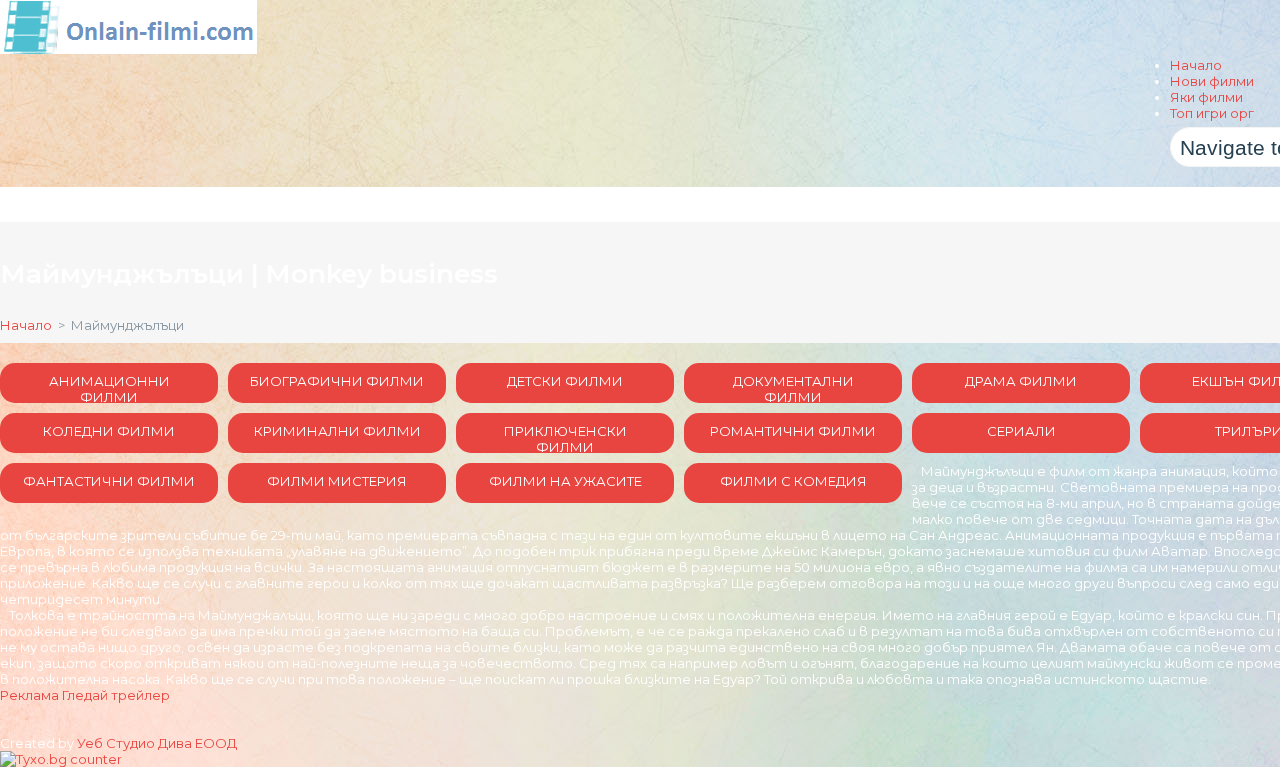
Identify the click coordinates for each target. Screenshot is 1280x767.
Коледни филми (109, 431)
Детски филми (565, 381)
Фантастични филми (109, 481)
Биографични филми (337, 381)
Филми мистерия (337, 481)
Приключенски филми (565, 438)
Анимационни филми (109, 388)
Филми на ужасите (565, 481)
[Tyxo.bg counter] (61, 759)
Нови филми (1212, 81)
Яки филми (1206, 97)
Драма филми (1021, 381)
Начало (1196, 65)
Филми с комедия (793, 481)
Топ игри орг (1212, 113)
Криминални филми (337, 431)
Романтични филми (793, 431)
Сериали (1021, 431)
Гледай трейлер (116, 695)
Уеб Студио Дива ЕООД (157, 743)
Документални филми (793, 388)
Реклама (29, 695)
